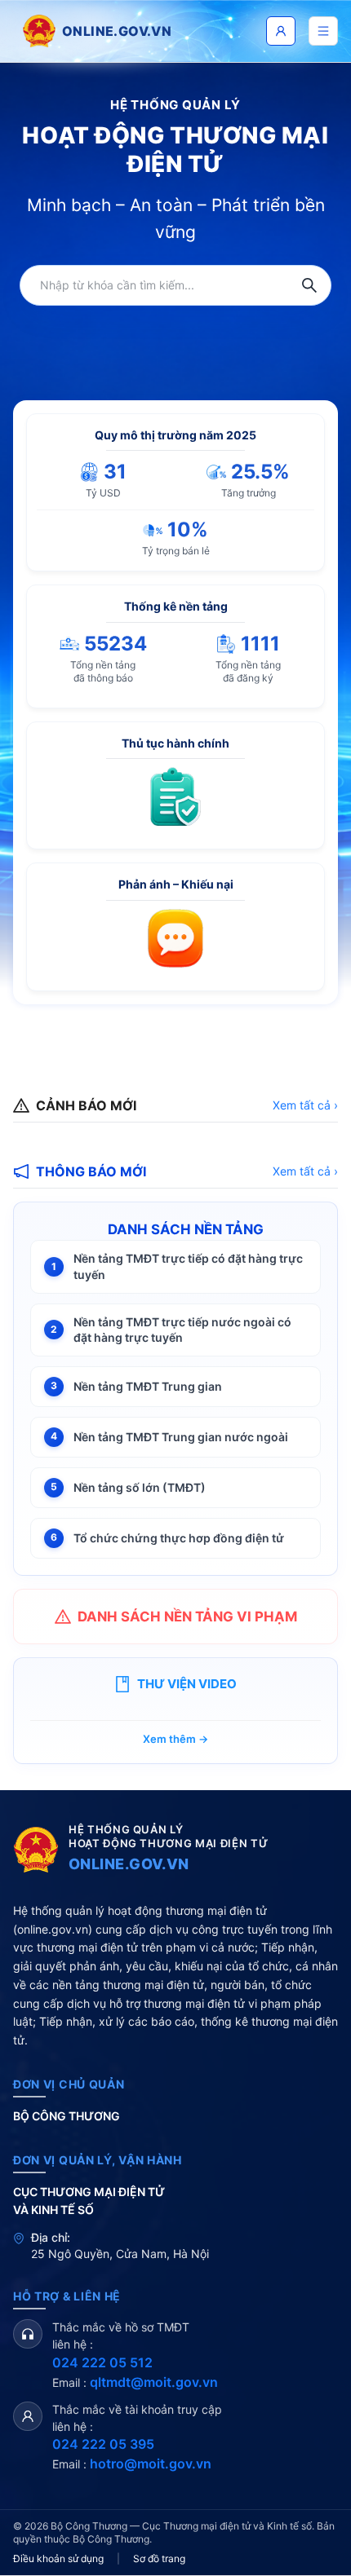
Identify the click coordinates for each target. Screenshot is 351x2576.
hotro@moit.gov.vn (151, 2464)
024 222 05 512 (102, 2362)
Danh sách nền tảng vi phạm (187, 1617)
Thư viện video (187, 1684)
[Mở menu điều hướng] (323, 31)
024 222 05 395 (103, 2444)
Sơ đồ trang (159, 2558)
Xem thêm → (175, 1739)
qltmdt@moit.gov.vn (154, 2382)
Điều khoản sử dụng (58, 2558)
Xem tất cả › (305, 1105)
